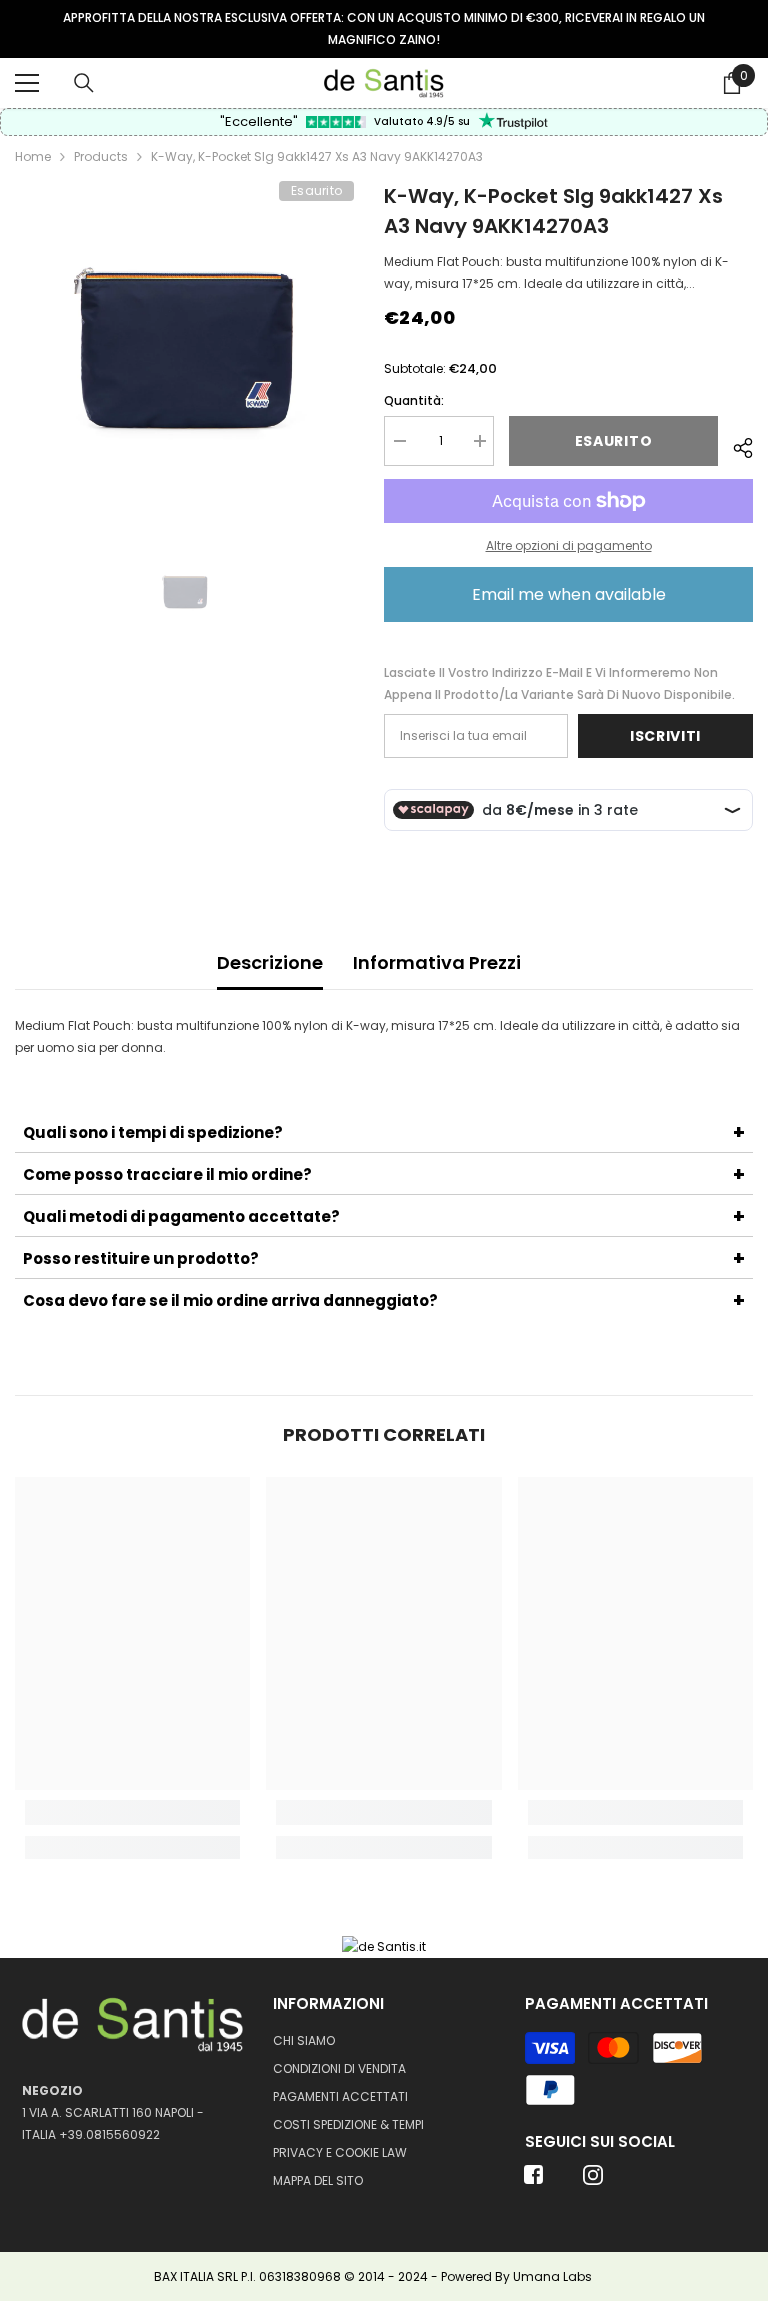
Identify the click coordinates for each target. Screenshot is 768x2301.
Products (101, 156)
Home (33, 156)
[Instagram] (593, 2181)
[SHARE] (735, 445)
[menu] (27, 83)
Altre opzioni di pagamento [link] (569, 545)
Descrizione (270, 962)
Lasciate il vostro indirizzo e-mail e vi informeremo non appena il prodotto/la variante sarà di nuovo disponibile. (559, 683)
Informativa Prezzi (437, 962)
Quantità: (414, 400)
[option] (384, 29)
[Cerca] (84, 83)
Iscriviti (665, 736)
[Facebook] (534, 2181)
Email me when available (569, 594)
